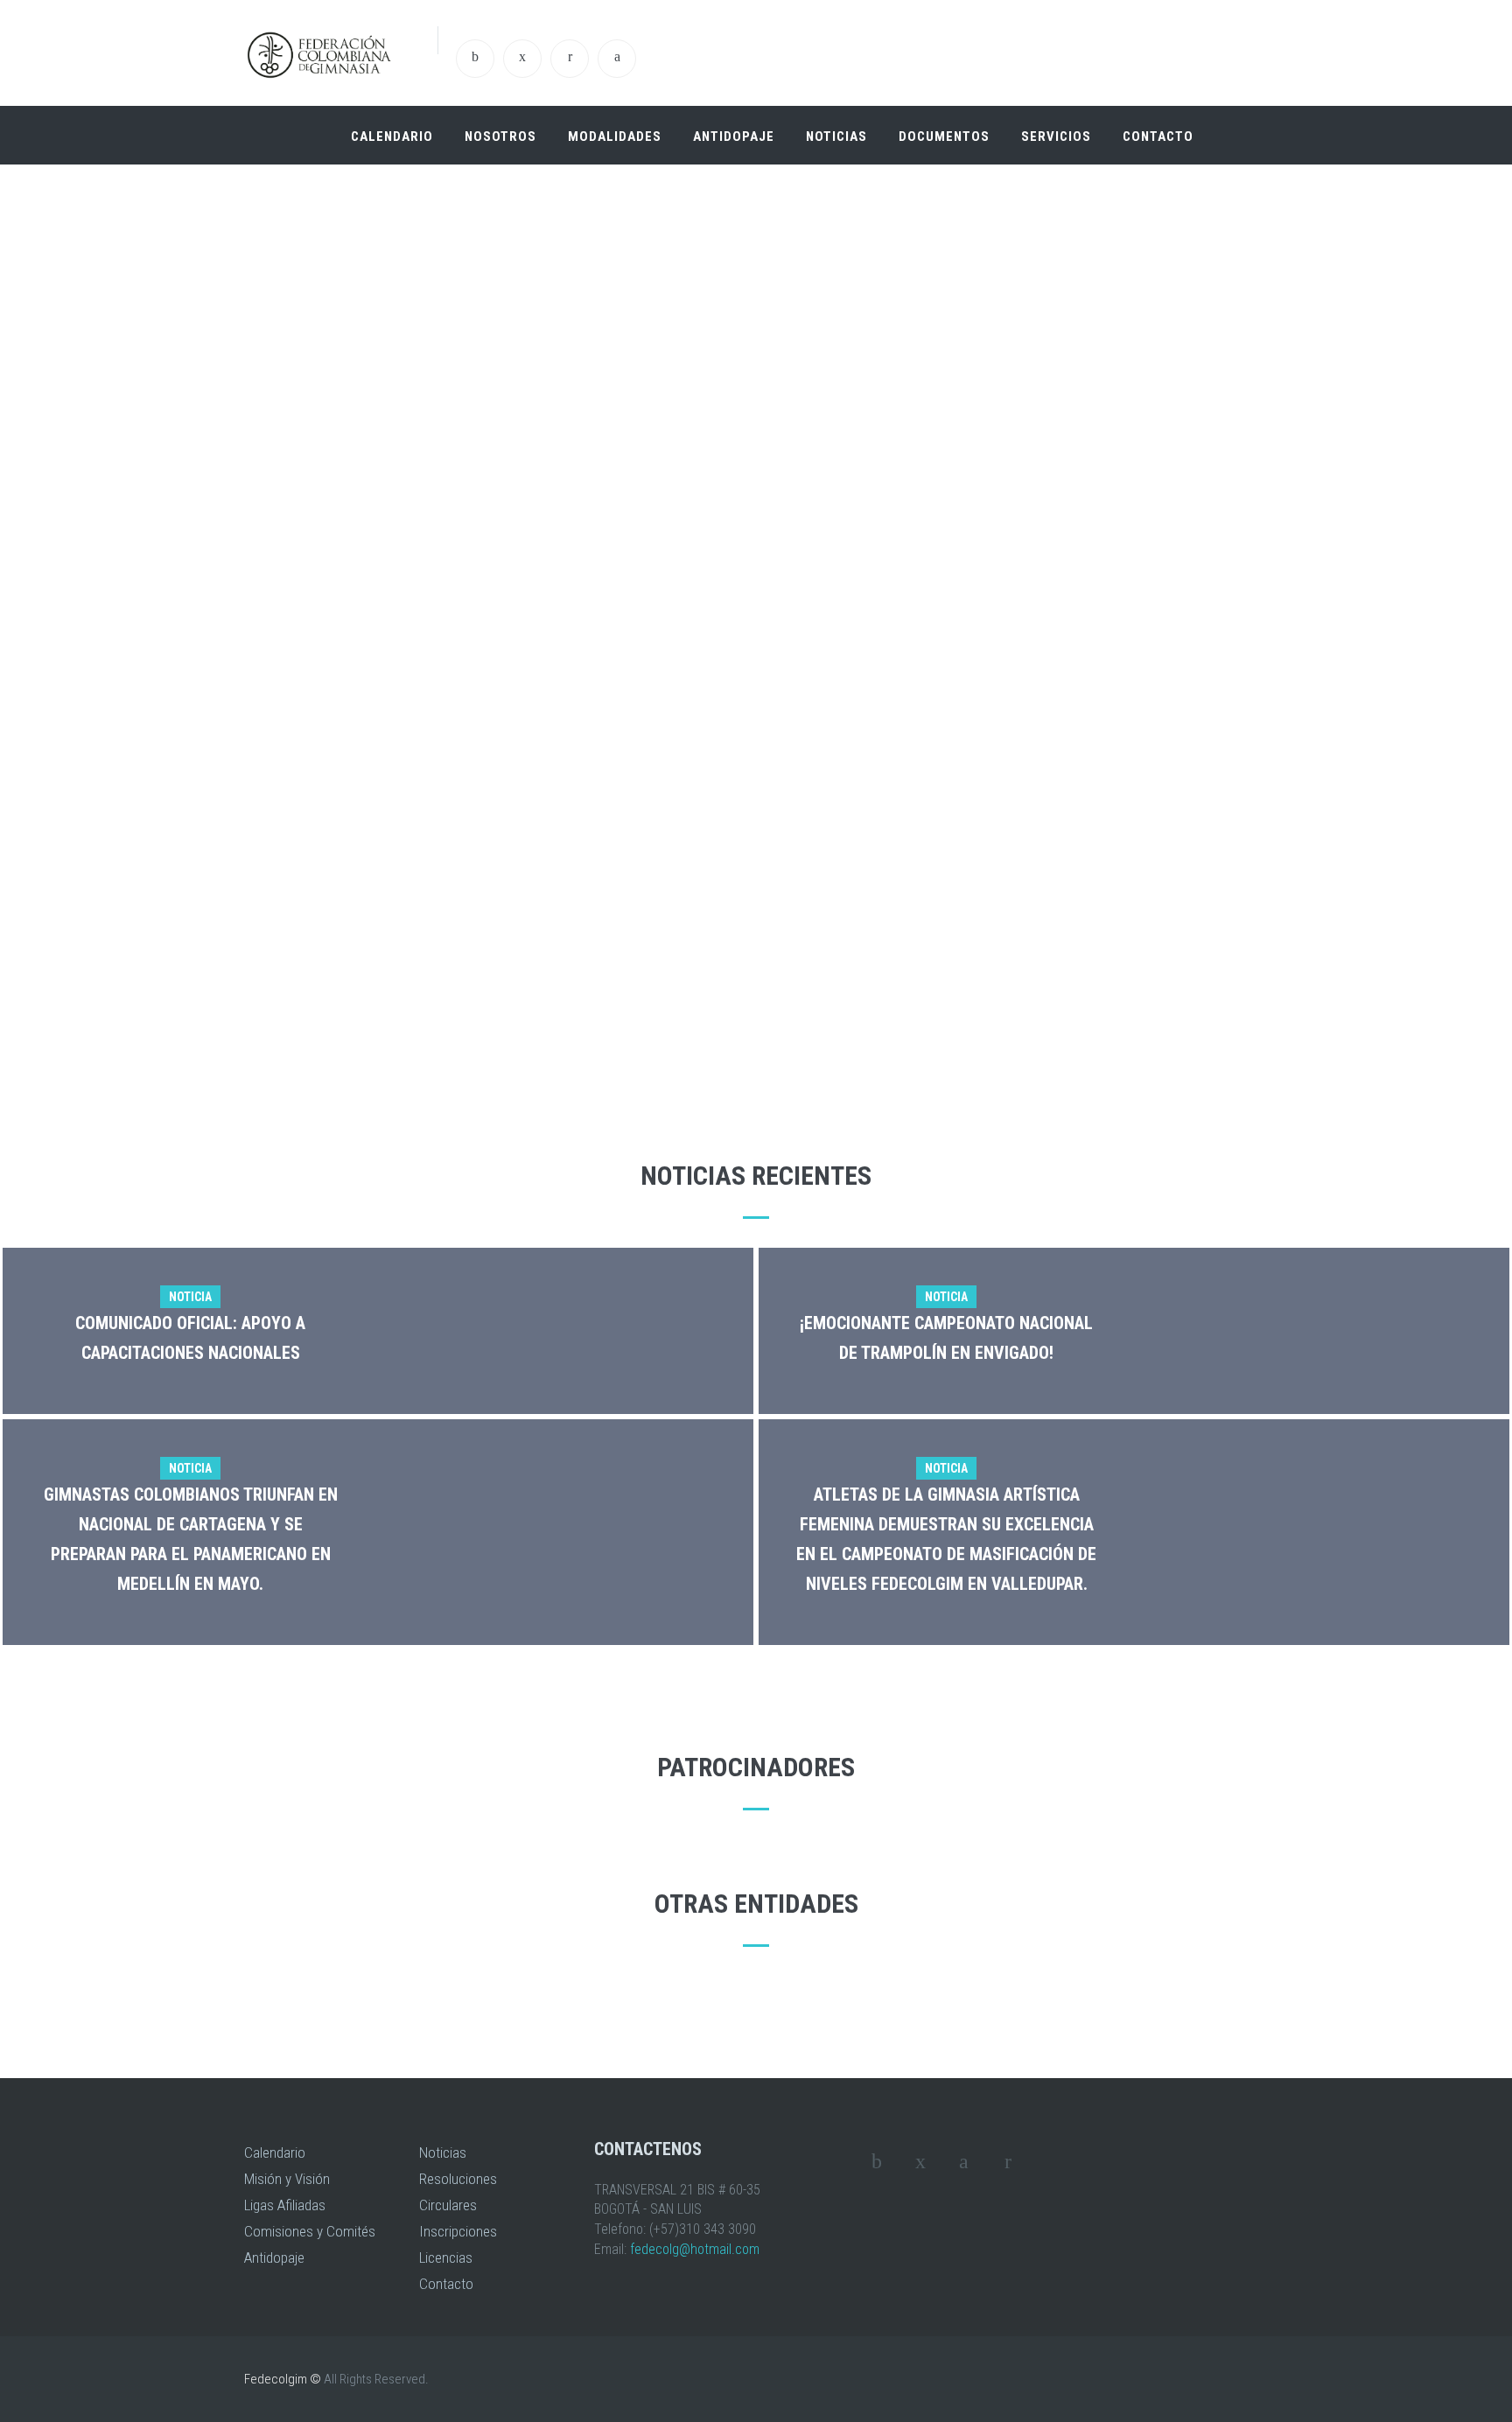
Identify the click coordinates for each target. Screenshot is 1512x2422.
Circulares (448, 2205)
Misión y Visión (287, 2179)
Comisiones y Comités (310, 2231)
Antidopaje (734, 136)
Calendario (392, 136)
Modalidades (615, 136)
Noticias (836, 136)
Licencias (446, 2257)
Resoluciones (458, 2179)
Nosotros (500, 136)
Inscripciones (458, 2231)
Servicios (1056, 136)
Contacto (1158, 136)
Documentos (944, 136)
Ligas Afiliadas (285, 2205)
